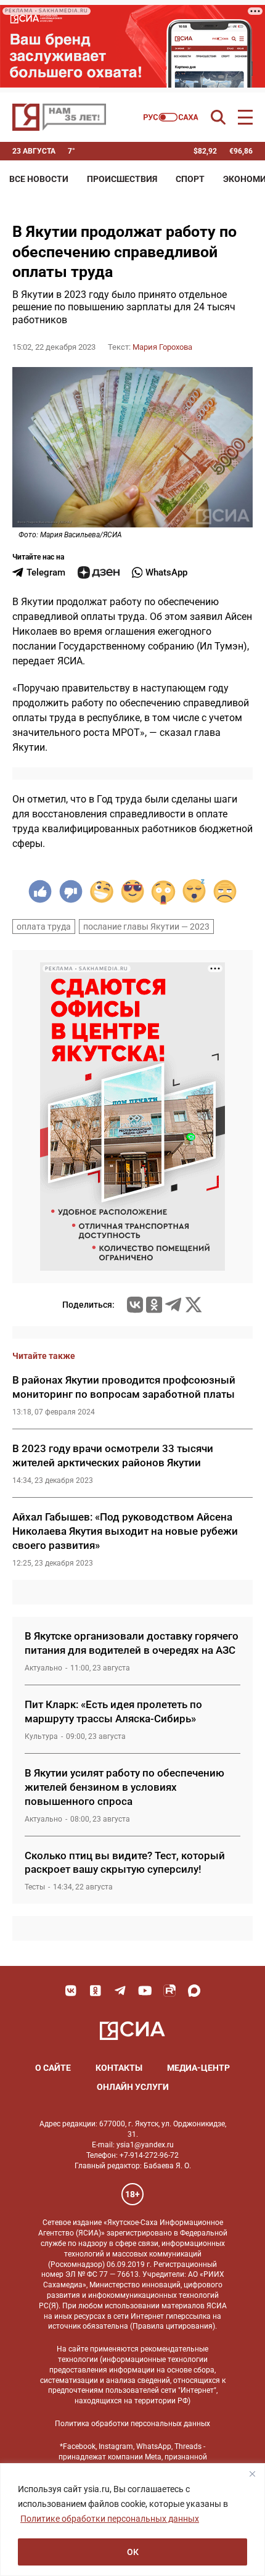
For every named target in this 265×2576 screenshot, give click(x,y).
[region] (132, 2520)
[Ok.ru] (154, 1305)
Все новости (39, 179)
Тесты (35, 1887)
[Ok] (96, 1991)
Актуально (43, 1668)
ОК (133, 2552)
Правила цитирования (173, 2326)
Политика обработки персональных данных (132, 2424)
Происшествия (122, 179)
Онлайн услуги (133, 2087)
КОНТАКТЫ (119, 2068)
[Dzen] (99, 572)
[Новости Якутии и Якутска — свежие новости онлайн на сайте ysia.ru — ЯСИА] (59, 117)
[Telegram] (173, 1305)
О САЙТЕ (53, 2068)
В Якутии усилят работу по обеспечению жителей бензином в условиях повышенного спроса (124, 1787)
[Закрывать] (252, 2474)
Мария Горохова (162, 347)
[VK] (71, 1991)
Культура (41, 1736)
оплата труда (44, 927)
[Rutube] (169, 1991)
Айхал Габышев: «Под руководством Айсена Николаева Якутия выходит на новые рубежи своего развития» (125, 1531)
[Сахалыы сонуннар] (171, 117)
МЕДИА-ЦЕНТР (198, 2068)
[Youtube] (145, 1991)
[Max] (194, 1991)
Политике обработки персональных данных (110, 2519)
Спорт (190, 179)
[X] (194, 1305)
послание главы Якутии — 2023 (146, 927)
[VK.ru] (135, 1305)
